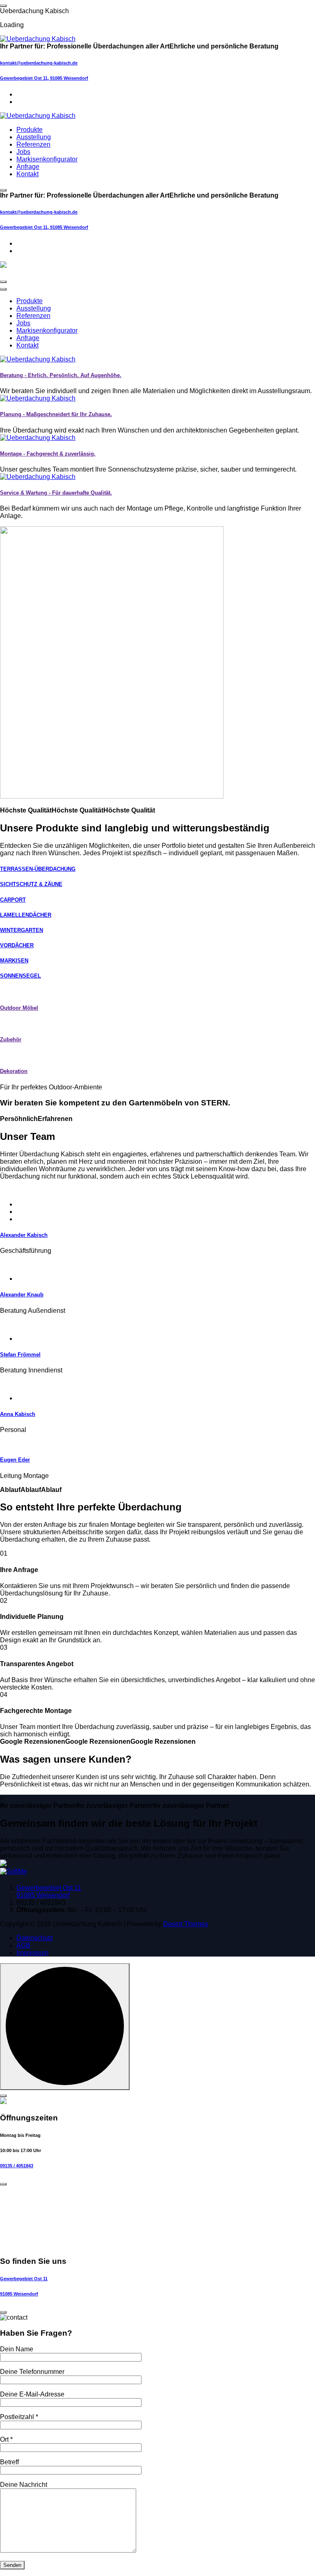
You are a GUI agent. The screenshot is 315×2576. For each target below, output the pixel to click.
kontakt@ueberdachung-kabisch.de (39, 63)
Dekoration (14, 1071)
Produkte (30, 130)
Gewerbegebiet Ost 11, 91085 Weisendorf (44, 78)
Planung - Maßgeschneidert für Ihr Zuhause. (56, 414)
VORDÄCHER (17, 945)
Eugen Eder (15, 1460)
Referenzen (33, 144)
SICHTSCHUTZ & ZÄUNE (31, 884)
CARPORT (13, 900)
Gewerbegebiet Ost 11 (24, 2279)
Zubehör (11, 1039)
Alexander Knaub (22, 1295)
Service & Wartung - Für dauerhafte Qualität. (56, 493)
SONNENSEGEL (21, 976)
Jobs (23, 152)
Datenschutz (35, 1938)
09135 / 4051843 (17, 2166)
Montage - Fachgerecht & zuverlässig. (48, 454)
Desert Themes (186, 1924)
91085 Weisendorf (19, 2294)
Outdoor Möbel (19, 1008)
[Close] (3, 2096)
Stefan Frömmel (20, 1355)
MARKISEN (14, 961)
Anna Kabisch (18, 1414)
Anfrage (28, 167)
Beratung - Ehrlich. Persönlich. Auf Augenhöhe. (61, 375)
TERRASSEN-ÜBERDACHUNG (38, 869)
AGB (23, 1945)
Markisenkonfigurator (47, 159)
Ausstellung (34, 137)
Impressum (32, 1953)
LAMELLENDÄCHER (26, 915)
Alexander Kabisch (24, 1235)
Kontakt (27, 174)
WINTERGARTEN (22, 930)
